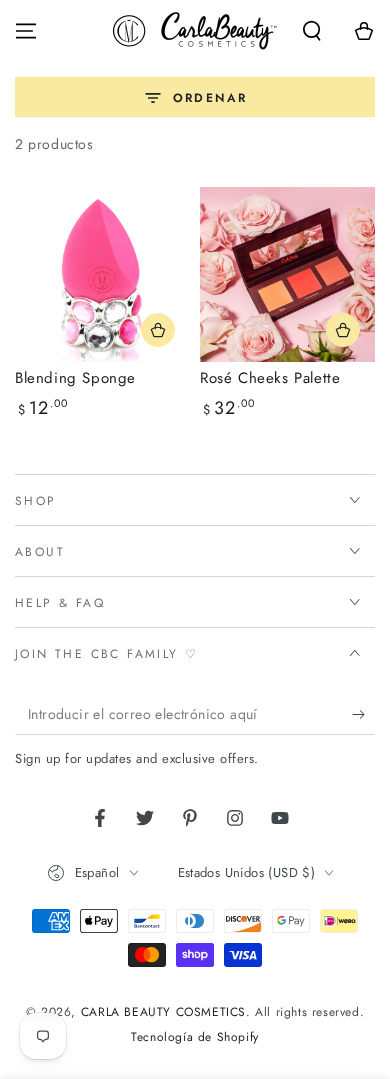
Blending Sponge (75, 378)
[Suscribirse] (363, 715)
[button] (312, 31)
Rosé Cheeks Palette (270, 378)
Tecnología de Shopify (195, 1037)
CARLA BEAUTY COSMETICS (163, 1012)
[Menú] (26, 31)
